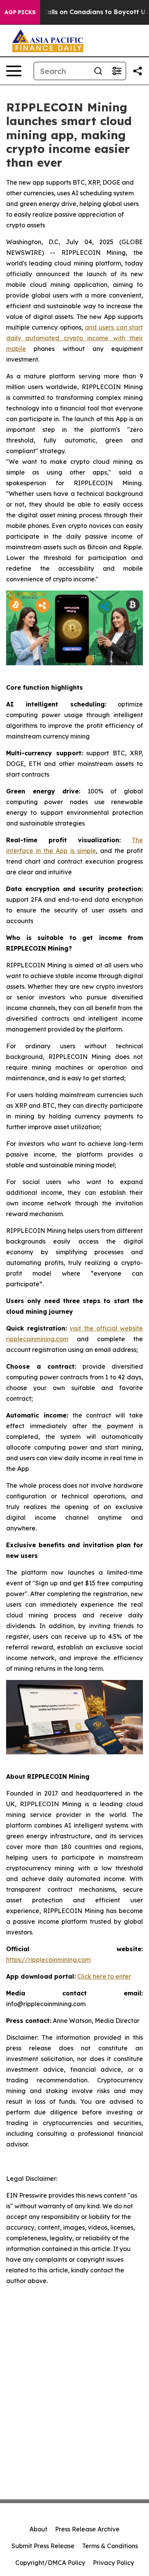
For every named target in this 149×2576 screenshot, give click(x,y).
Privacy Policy (113, 2563)
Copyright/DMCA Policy (50, 2563)
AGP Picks (20, 12)
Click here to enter (104, 1976)
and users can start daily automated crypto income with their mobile (74, 338)
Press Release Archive (87, 2529)
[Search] (98, 71)
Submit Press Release (43, 2546)
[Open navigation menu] (14, 71)
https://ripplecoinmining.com (48, 1960)
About (38, 2529)
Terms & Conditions (110, 2546)
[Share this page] (138, 71)
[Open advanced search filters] (117, 71)
